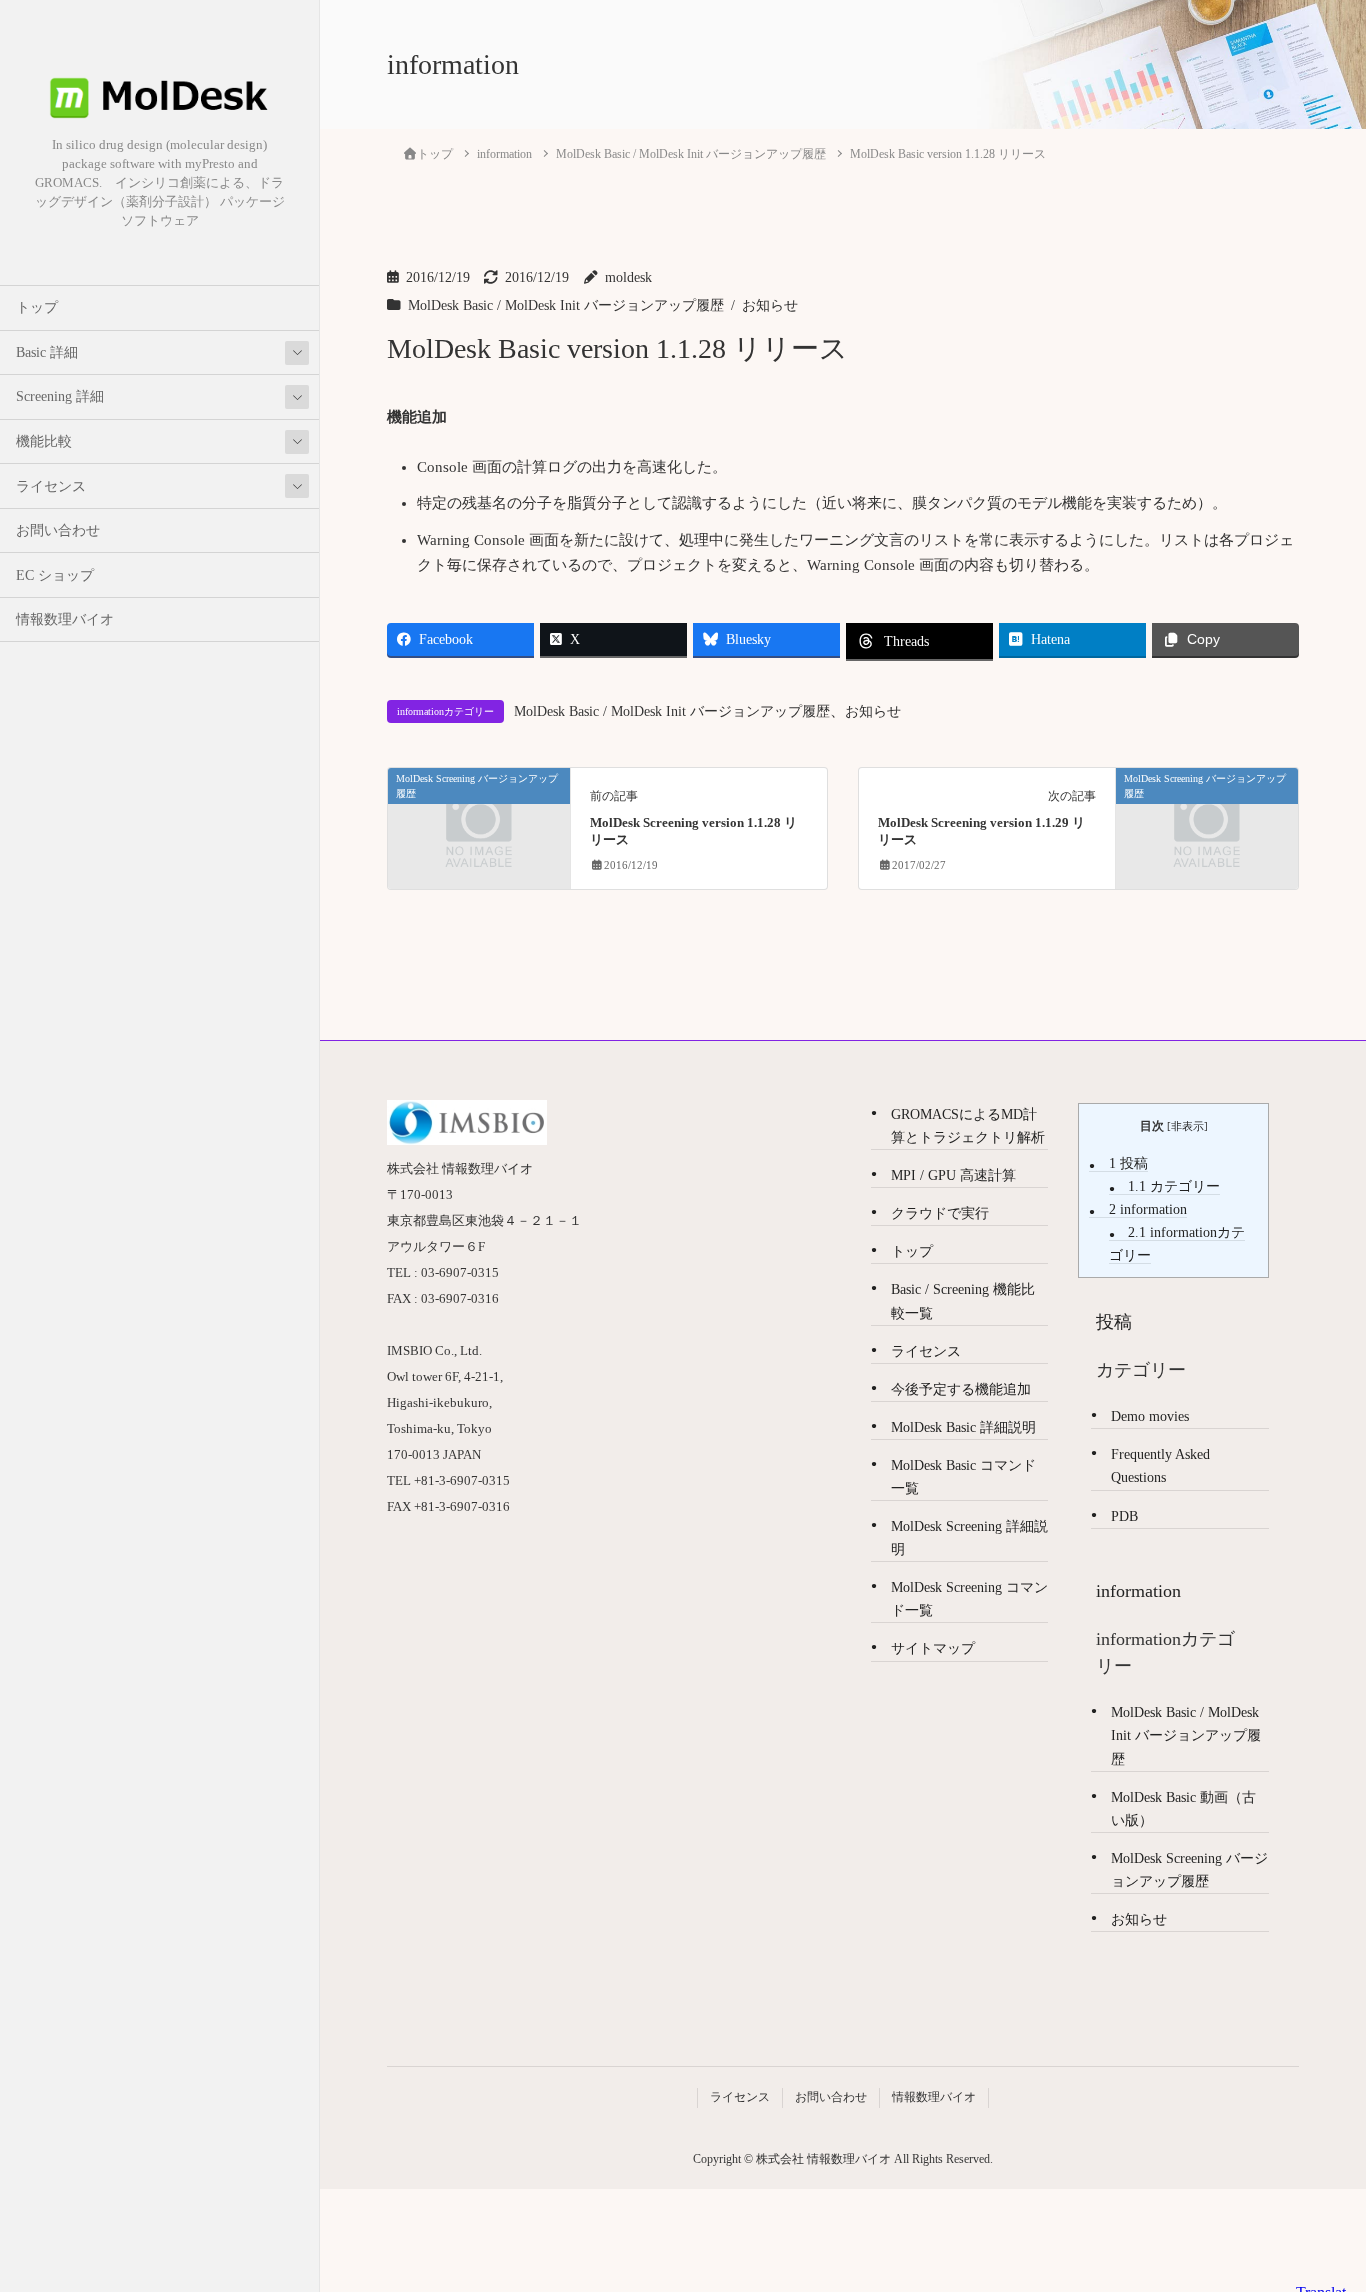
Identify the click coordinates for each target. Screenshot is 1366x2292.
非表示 (1187, 1126)
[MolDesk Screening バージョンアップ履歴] (479, 823)
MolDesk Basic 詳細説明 (963, 1427)
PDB (1124, 1516)
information (1148, 1209)
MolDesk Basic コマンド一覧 (963, 1477)
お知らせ (770, 305)
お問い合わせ (58, 530)
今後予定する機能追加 (961, 1389)
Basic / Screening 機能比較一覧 (963, 1301)
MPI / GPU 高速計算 (953, 1175)
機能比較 (44, 441)
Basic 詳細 (47, 352)
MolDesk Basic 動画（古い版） (1183, 1809)
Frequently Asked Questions (1160, 1466)
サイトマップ (933, 1648)
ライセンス (51, 486)
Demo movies (1150, 1416)
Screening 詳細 (60, 396)
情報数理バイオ (65, 619)
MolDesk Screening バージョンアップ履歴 (1189, 1870)
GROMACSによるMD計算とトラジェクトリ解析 (968, 1126)
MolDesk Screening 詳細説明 (969, 1538)
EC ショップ (55, 575)
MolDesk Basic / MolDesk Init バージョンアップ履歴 (566, 305)
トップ (37, 307)
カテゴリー (1174, 1186)
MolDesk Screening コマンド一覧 (969, 1599)
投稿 (1128, 1163)
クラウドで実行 (940, 1213)
